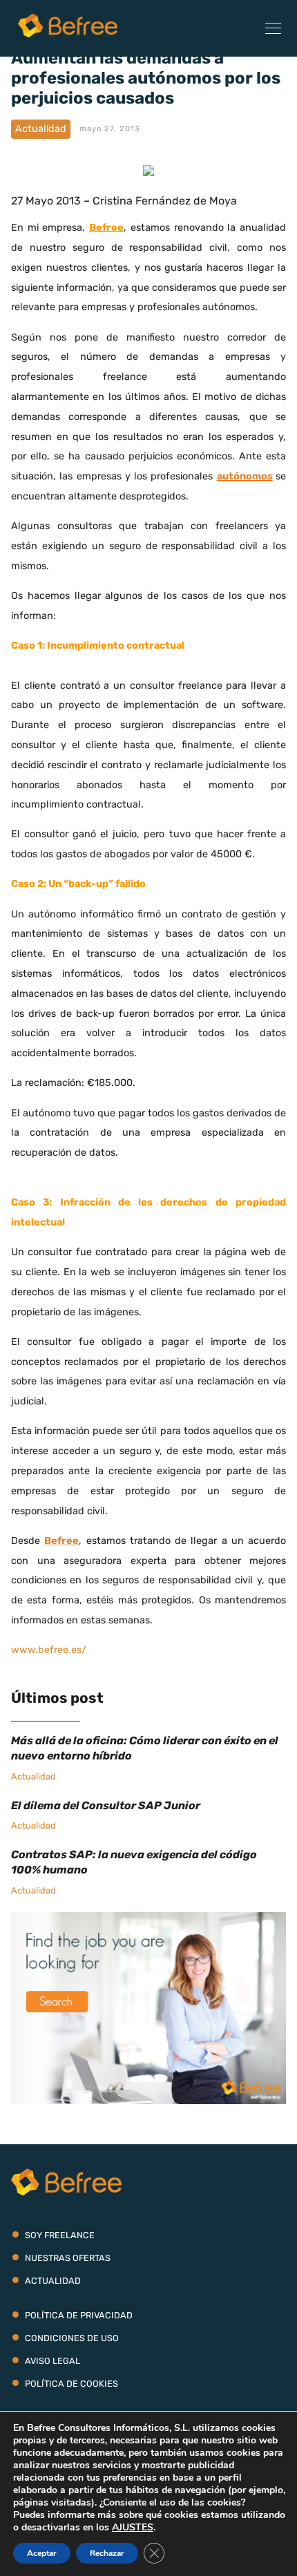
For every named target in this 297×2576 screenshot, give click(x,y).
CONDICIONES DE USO (72, 2338)
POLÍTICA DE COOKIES (71, 2384)
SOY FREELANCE (60, 2235)
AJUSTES (133, 2528)
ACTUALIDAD (53, 2281)
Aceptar (42, 2553)
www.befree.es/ (49, 1650)
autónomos (245, 476)
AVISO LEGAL (52, 2361)
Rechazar (107, 2553)
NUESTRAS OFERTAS (68, 2258)
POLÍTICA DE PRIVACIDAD (79, 2315)
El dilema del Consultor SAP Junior (106, 1805)
